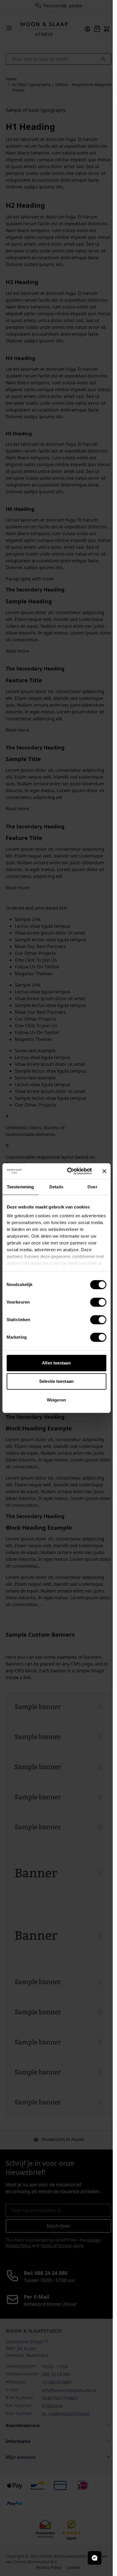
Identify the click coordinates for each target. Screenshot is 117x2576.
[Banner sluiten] (104, 1171)
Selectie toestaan (56, 1381)
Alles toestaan (56, 1363)
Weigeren (56, 1400)
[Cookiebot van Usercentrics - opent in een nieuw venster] (69, 1171)
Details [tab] (56, 1187)
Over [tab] (92, 1187)
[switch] (98, 1302)
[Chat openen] (95, 2558)
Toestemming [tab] (20, 1187)
